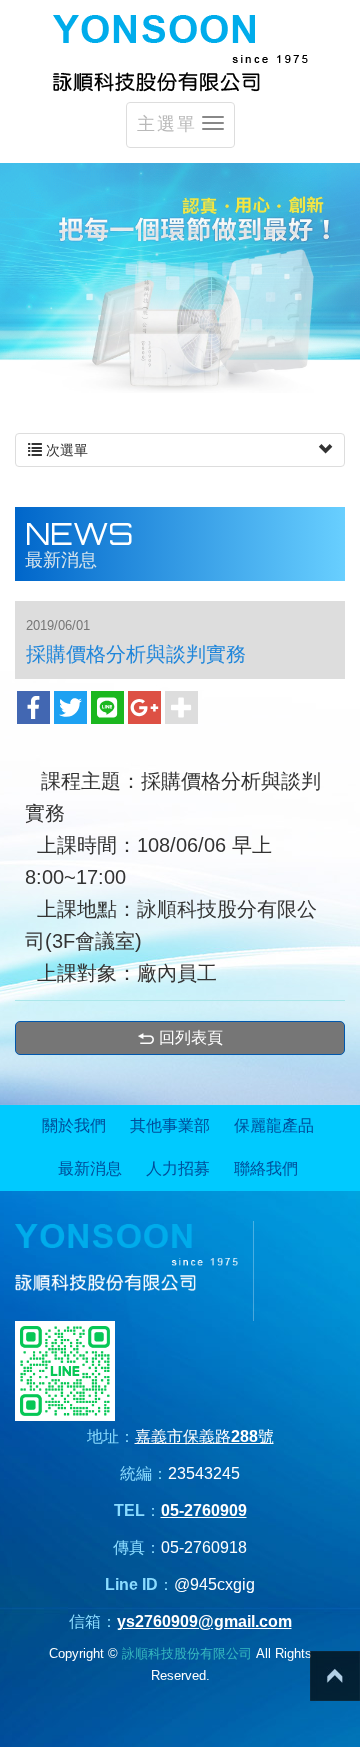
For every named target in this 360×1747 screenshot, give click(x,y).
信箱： (93, 1621)
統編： (144, 1473)
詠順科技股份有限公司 (180, 53)
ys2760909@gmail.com (204, 1621)
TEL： (137, 1510)
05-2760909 (204, 1510)
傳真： (137, 1547)
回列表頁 (191, 1037)
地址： (111, 1436)
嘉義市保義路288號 (204, 1436)
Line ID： (139, 1584)
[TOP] (335, 1676)
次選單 (65, 450)
